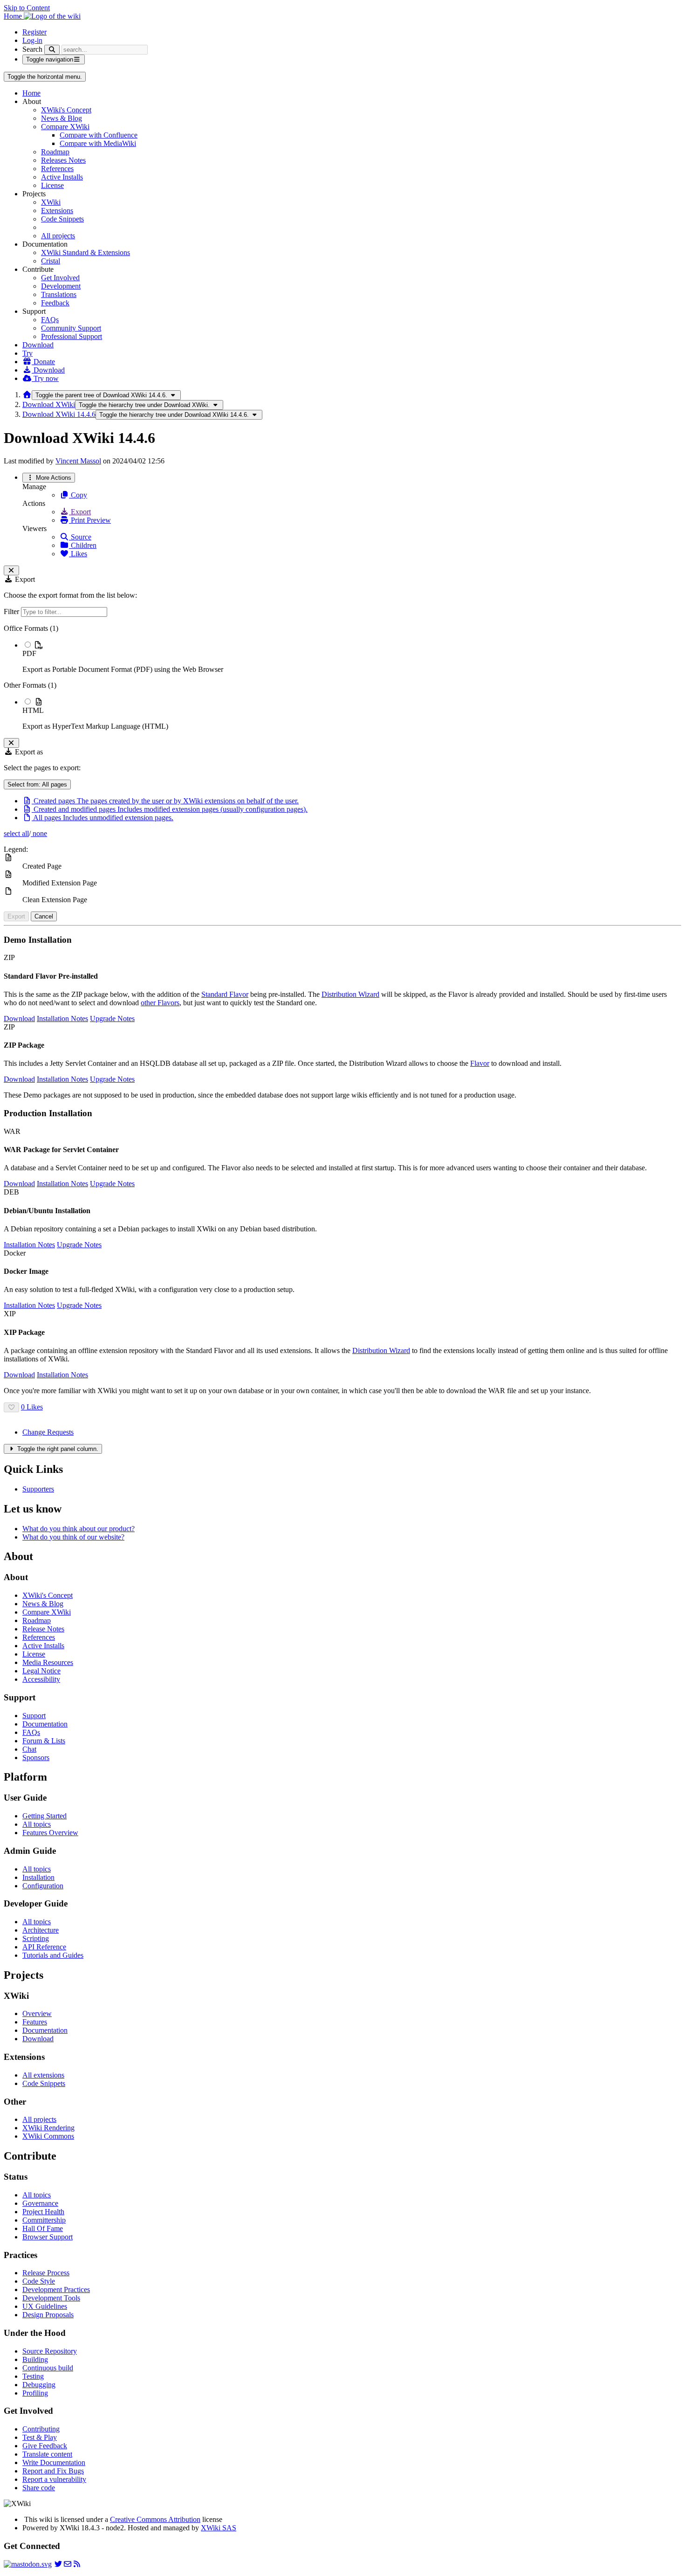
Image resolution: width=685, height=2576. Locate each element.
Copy (78, 495)
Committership (44, 2220)
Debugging (39, 2385)
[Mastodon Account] (28, 2564)
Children (83, 545)
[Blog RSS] (77, 2564)
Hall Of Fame (43, 2228)
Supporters (38, 1489)
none (39, 833)
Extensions (57, 211)
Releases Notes (63, 160)
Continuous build (48, 2368)
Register (34, 32)
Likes (78, 554)
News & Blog (62, 118)
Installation (38, 1877)
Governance (40, 2203)
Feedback (55, 303)
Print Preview (90, 520)
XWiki (51, 202)
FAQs (50, 320)
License (52, 185)
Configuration (43, 1886)
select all (16, 833)
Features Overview (50, 1833)
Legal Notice (41, 1671)
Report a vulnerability (54, 2479)
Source (80, 537)
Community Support (71, 328)
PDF (29, 653)
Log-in (32, 40)
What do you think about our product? (79, 1529)
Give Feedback (45, 2446)
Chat (29, 1749)
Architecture (41, 1930)
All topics (37, 1824)
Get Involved (60, 278)
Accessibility (41, 1679)
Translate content (47, 2454)
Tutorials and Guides (53, 1955)
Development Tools (51, 2298)
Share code (39, 2488)
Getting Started (45, 1816)
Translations (59, 294)
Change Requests (48, 1432)
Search (32, 49)
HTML (33, 710)
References (57, 169)
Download (38, 345)
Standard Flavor (225, 994)
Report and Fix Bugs (53, 2471)
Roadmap (55, 152)
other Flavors (160, 1003)
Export (80, 512)
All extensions (43, 2075)
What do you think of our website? (73, 1537)
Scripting (36, 1938)
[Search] (52, 50)
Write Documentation (54, 2462)
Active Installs (62, 177)
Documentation (45, 1724)
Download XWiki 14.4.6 (59, 414)
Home (31, 93)
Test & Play (40, 2437)
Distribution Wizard (350, 994)
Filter (12, 611)
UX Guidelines (45, 2306)
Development (61, 286)
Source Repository (50, 2351)
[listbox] (342, 677)
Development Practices (56, 2289)
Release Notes (43, 1629)
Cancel (44, 916)
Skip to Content (27, 8)
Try (27, 353)
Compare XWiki (65, 127)
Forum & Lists (44, 1741)
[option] (352, 657)
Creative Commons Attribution (155, 2519)
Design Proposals (48, 2315)
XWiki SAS (219, 2528)
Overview (37, 2013)
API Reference (44, 1947)
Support (34, 1716)
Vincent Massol (78, 461)
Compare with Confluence (99, 135)
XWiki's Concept (66, 110)
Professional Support (72, 336)
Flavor (480, 1063)
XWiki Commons (48, 2136)
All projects (58, 236)
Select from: (37, 784)
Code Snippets (62, 219)
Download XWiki (49, 404)
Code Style (39, 2281)
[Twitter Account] (58, 2564)
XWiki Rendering (48, 2128)
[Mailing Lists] (68, 2564)
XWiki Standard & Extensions (86, 252)
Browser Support (48, 2237)
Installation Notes (62, 1019)
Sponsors (36, 1758)
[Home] (27, 395)
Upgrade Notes (112, 1019)
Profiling (35, 2393)
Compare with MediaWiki (98, 143)
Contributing (41, 2429)
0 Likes (32, 1407)
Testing (33, 2376)
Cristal (51, 261)
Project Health (43, 2212)
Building (35, 2359)
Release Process (46, 2273)
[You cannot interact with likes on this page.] (11, 1407)
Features (35, 2022)
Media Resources (48, 1662)
